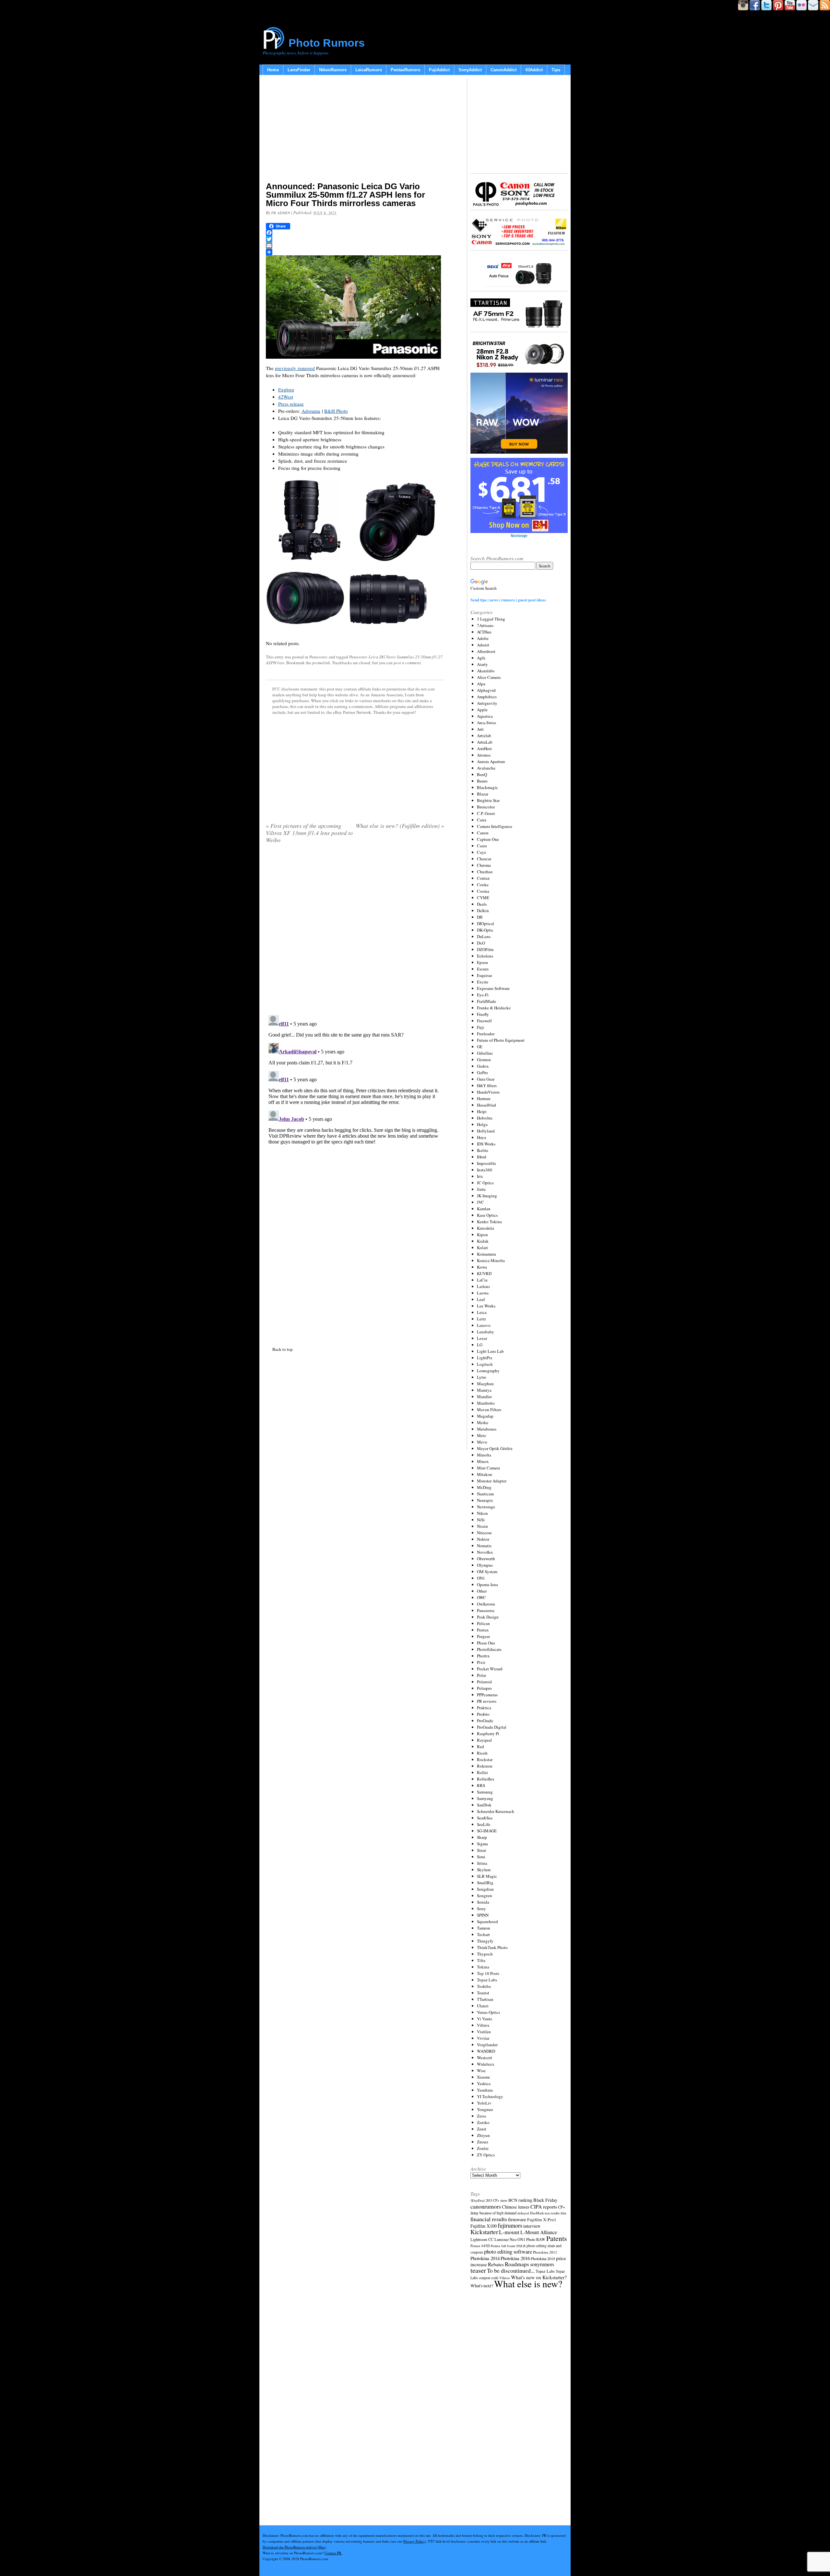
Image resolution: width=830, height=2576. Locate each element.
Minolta (484, 1455)
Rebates (496, 2264)
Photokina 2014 (485, 2258)
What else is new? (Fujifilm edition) (400, 826)
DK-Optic (485, 930)
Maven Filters (489, 1410)
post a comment (407, 663)
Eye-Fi (483, 995)
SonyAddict (470, 70)
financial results (489, 2219)
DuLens (484, 936)
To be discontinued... (511, 2270)
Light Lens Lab (490, 1351)
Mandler (484, 1397)
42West (286, 397)
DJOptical (486, 923)
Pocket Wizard (490, 1669)
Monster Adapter (492, 1481)
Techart (483, 1934)
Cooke (483, 885)
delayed (523, 2213)
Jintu (481, 1189)
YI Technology (490, 2096)
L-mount (509, 2232)
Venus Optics (488, 2012)
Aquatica (485, 716)
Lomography (488, 1371)
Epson (482, 962)
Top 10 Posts (488, 1973)
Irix (480, 1176)
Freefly (483, 1014)
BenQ (482, 774)
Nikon (482, 1513)
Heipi (482, 1111)
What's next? (482, 2286)
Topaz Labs (487, 1980)
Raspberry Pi (488, 1734)
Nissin (482, 1526)
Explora (286, 389)
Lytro (482, 1377)
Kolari (482, 1247)
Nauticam (485, 1494)
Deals (482, 904)
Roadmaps (517, 2264)
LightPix (485, 1358)
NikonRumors (333, 70)
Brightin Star (488, 800)
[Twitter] (355, 239)
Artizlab (484, 736)
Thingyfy (485, 1941)
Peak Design (488, 1617)
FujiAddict (439, 70)
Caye (481, 852)
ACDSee (484, 632)
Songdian (485, 1889)
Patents (557, 2238)
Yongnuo (485, 2109)
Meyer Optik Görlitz (495, 1448)
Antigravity (487, 703)
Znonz (483, 2142)
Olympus (485, 1565)
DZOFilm (485, 949)
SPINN (483, 1915)
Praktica (484, 1708)
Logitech (485, 1364)
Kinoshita (486, 1228)
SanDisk (484, 1805)
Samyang (485, 1798)
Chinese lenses (516, 2207)
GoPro (482, 1073)
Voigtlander (487, 2045)
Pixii (481, 1662)
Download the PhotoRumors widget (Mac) (294, 2547)
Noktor (483, 1539)
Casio (482, 846)
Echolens (485, 956)
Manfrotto (486, 1403)
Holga (482, 1124)
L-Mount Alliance (539, 2232)
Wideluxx (486, 2064)
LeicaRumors (369, 70)
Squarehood (487, 1921)
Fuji (480, 1027)
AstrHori (484, 748)
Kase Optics (487, 1215)
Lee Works (486, 1306)
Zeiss (481, 2116)
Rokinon (485, 1766)
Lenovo (484, 1325)
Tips (556, 70)
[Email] (355, 246)
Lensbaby (486, 1332)
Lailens (483, 1286)
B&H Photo (336, 411)
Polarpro (484, 1688)
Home (273, 70)
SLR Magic (487, 1876)
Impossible (486, 1163)
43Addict (534, 70)
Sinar (481, 1850)
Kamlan (484, 1209)
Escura (483, 969)
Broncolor (486, 807)
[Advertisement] (355, 130)
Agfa (481, 658)
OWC (481, 1597)
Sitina (482, 1863)
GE (480, 1047)
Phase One (486, 1643)
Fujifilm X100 (484, 2226)
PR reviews (487, 1701)
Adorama (311, 411)
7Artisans (485, 625)
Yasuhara (485, 2090)
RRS (481, 1785)
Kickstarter (484, 2232)
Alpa (481, 684)
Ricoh (482, 1753)
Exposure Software (493, 988)
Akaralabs (486, 671)
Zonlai (483, 2148)
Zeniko (483, 2122)
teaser (478, 2270)
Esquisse (485, 975)
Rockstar (485, 1759)
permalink (321, 663)
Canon (483, 833)
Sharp (482, 1837)
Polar (481, 1675)
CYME (483, 898)
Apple (482, 710)
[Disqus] (355, 1094)
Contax (483, 878)
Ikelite (483, 1150)
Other (482, 1591)
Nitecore (484, 1533)
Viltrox (483, 2025)
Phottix (483, 1656)
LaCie (482, 1280)
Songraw (485, 1896)
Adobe (483, 638)
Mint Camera (488, 1468)
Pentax (483, 1630)
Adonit (483, 645)
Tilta (481, 1960)
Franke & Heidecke (494, 1008)
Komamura (486, 1254)
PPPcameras (487, 1695)
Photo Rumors (327, 43)
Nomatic (484, 1546)
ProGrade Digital (492, 1727)
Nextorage (486, 1507)
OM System (487, 1572)
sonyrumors (542, 2264)
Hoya (481, 1137)
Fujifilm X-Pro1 (542, 2220)
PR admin (281, 213)
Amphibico (487, 697)
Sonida (483, 1902)
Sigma (482, 1844)
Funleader (486, 1034)
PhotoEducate (489, 1649)
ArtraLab (485, 742)
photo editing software (508, 2251)
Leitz (481, 1319)
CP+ (562, 2207)
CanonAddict (504, 70)
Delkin (483, 911)
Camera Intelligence (495, 826)
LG (480, 1345)
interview (532, 2226)
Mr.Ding (484, 1487)
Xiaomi (483, 2077)
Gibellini (485, 1053)
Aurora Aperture (491, 761)
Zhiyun (483, 2135)
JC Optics (485, 1183)
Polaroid (484, 1682)
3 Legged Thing (491, 619)
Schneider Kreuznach (496, 1811)
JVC (480, 1202)
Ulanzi (483, 2006)
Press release (291, 404)
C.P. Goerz (486, 813)
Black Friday (545, 2200)
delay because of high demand (493, 2213)
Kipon (482, 1235)
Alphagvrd (486, 690)
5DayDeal (478, 2200)
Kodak (483, 1241)
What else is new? (528, 2284)
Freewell (484, 1021)
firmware (517, 2219)
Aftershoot (486, 651)
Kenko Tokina (489, 1222)
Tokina (483, 1967)
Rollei (482, 1772)
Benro (482, 781)
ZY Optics (486, 2155)
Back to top (283, 1349)
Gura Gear (486, 1079)
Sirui (481, 1857)
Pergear (483, 1636)
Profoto (483, 1714)
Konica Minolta (491, 1260)
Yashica (484, 2083)
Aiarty (482, 664)
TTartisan (485, 1999)
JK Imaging (487, 1196)
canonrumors (486, 2206)
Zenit (482, 2129)
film (563, 2213)
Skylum (484, 1870)
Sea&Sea (485, 1818)
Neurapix (485, 1500)
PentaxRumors (405, 70)
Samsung (485, 1792)
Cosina (483, 891)
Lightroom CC (482, 2239)
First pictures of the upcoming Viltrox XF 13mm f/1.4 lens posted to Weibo (309, 833)
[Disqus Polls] (355, 932)
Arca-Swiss (486, 723)
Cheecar (484, 859)
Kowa (482, 1267)
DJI (480, 917)
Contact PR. (333, 2553)
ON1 (481, 1578)
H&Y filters (487, 1085)
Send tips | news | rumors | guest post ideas (508, 600)
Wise (481, 2071)
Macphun (485, 1384)
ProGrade (485, 1721)
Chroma (484, 865)
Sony (481, 1909)
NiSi (481, 1520)
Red (480, 1746)
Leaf (481, 1299)
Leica (482, 1312)
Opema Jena (487, 1584)
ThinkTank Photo (492, 1947)
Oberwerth (486, 1559)
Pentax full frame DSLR (508, 2246)
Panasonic (319, 657)
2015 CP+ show (497, 2200)
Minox (483, 1461)
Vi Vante (485, 2019)
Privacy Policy (414, 2541)
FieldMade (486, 1001)
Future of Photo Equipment (501, 1040)
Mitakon (485, 1474)
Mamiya (484, 1390)
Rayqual (484, 1740)
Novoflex (485, 1552)
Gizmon (484, 1060)
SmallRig (485, 1883)
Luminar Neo (505, 2239)
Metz (481, 1435)
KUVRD (484, 1273)
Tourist (483, 1993)
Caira (482, 820)
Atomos (484, 755)
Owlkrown (486, 1604)
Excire (483, 982)
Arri (480, 729)
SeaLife (484, 1824)
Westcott (485, 2058)
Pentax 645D (480, 2246)
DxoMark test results (545, 2213)
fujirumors (510, 2225)
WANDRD (486, 2051)
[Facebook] (355, 233)
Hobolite (485, 1118)
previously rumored (295, 368)
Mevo (482, 1442)
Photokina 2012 (545, 2252)
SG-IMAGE (487, 1831)
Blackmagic (487, 787)
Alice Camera (489, 677)
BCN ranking (520, 2200)
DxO (481, 943)
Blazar (483, 794)
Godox (483, 1066)
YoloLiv (484, 2103)
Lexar (482, 1338)
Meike (483, 1422)
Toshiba (484, 1986)
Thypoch (485, 1954)
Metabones (487, 1429)
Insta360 (485, 1170)
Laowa (483, 1293)
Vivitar (483, 2038)
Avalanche (486, 768)
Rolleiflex (486, 1779)
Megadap (485, 1416)
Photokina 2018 (543, 2258)
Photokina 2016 (515, 2258)
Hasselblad (486, 1105)
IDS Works (486, 1144)
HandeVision (488, 1092)
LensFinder (299, 70)
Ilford (482, 1157)
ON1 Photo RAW (531, 2239)
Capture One (488, 839)
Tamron (484, 1928)
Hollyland (486, 1131)
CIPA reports (544, 2206)
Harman (484, 1098)
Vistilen (484, 2032)
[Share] (355, 252)
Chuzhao (485, 872)
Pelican (483, 1623)
